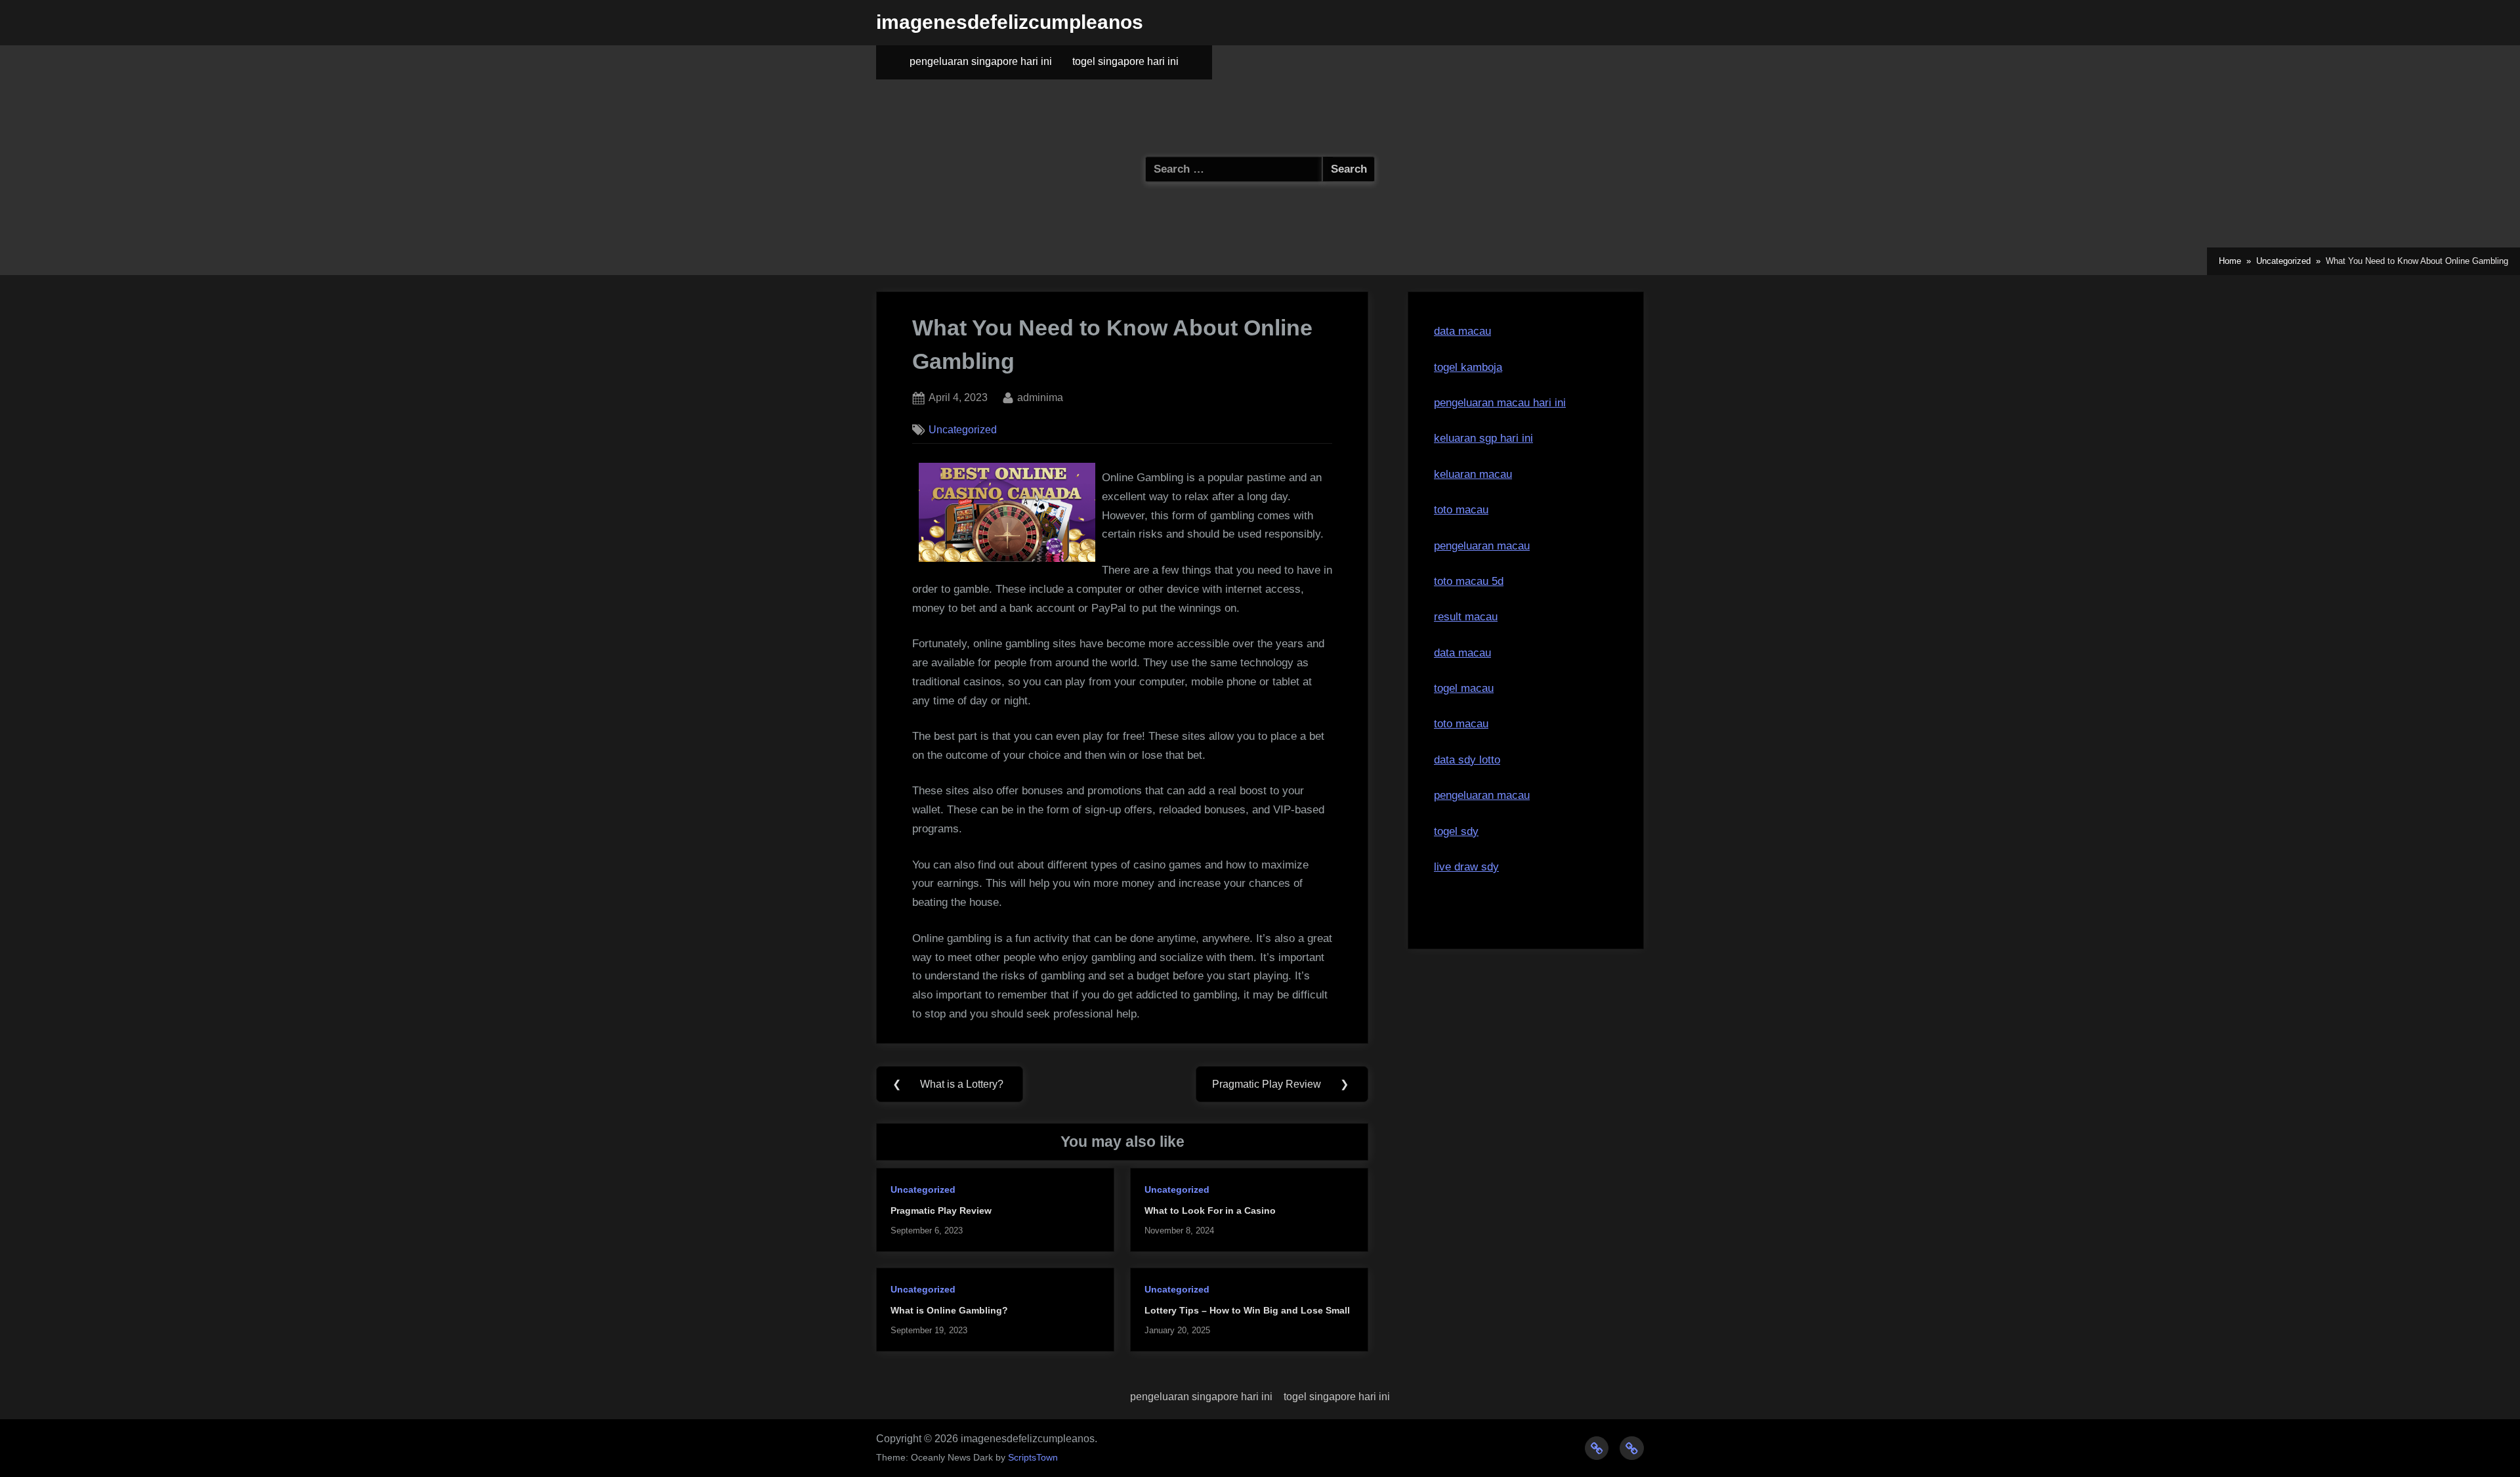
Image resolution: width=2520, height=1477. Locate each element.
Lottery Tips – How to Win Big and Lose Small (1247, 1310)
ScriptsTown (1033, 1458)
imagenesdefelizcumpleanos (1010, 22)
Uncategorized (963, 429)
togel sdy (1456, 831)
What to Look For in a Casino (1210, 1210)
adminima (1040, 397)
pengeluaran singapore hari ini (981, 61)
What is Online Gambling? (949, 1310)
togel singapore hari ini (1125, 61)
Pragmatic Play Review (941, 1210)
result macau (1466, 617)
